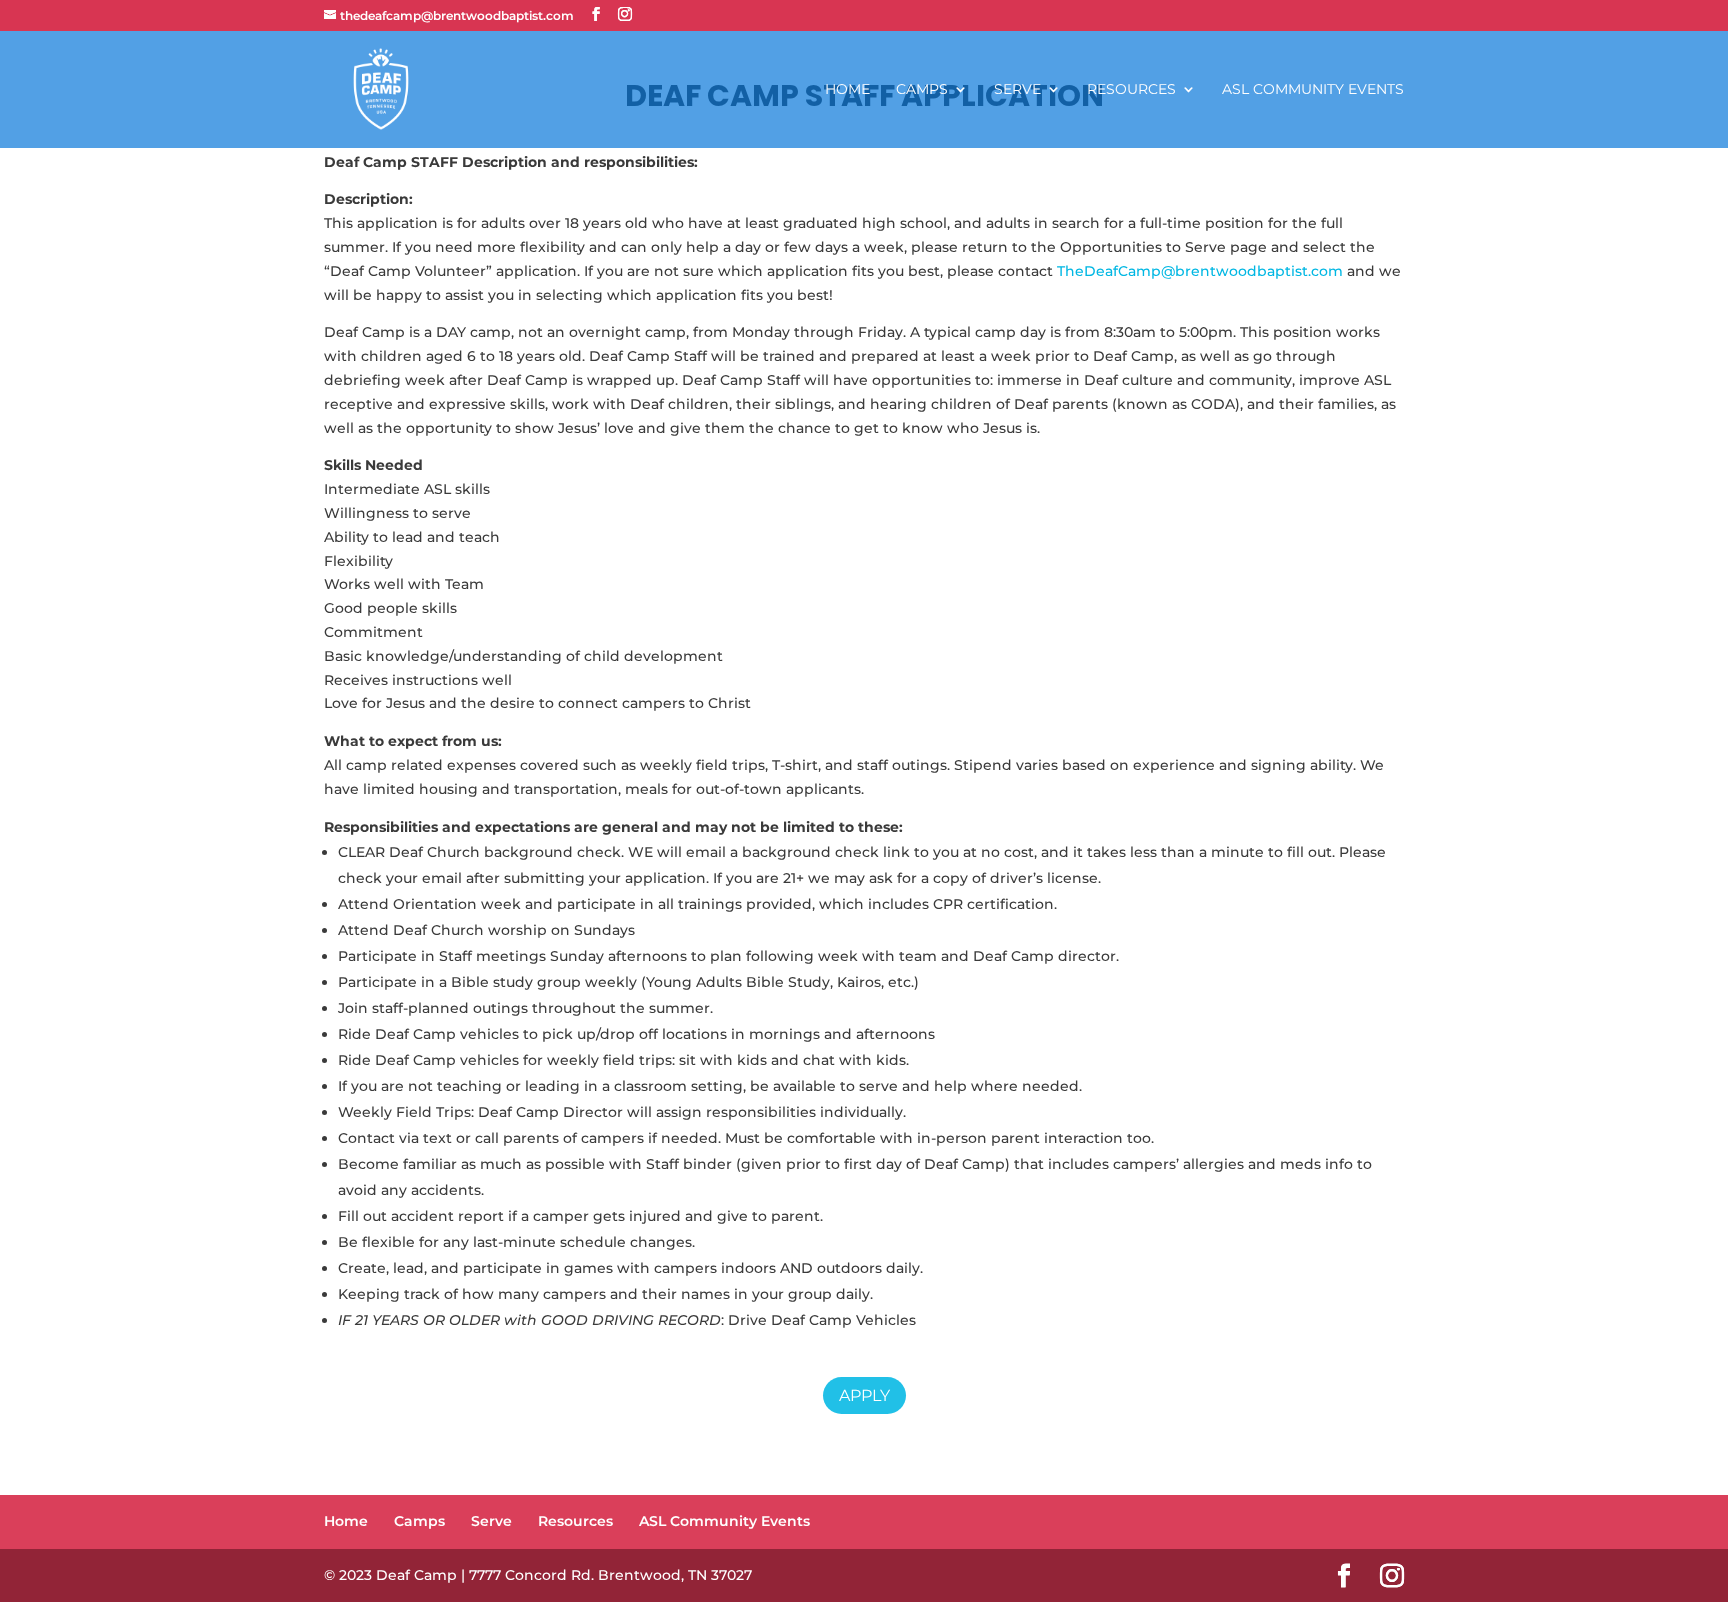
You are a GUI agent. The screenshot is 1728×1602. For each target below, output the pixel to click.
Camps (922, 90)
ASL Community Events (1313, 90)
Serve (1017, 90)
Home (847, 90)
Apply (864, 1395)
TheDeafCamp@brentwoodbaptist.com (1200, 271)
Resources (1131, 90)
